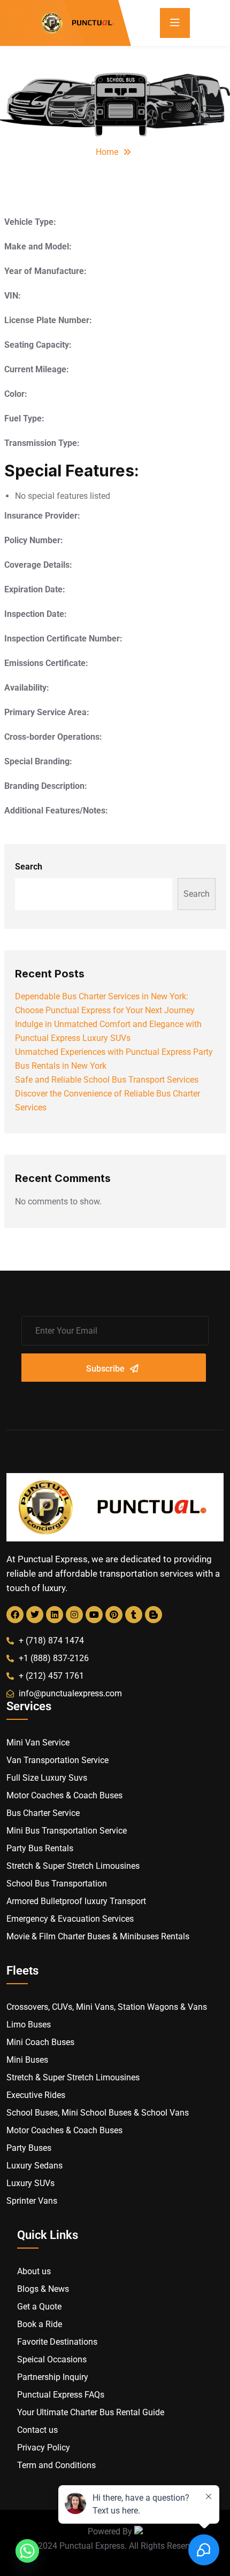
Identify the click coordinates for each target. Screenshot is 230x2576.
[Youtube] (94, 1615)
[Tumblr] (134, 1615)
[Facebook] (15, 1615)
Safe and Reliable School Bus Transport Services (107, 1080)
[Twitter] (35, 1615)
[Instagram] (74, 1615)
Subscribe (105, 1369)
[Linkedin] (55, 1615)
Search (29, 867)
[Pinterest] (114, 1615)
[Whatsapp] (27, 2551)
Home (107, 152)
